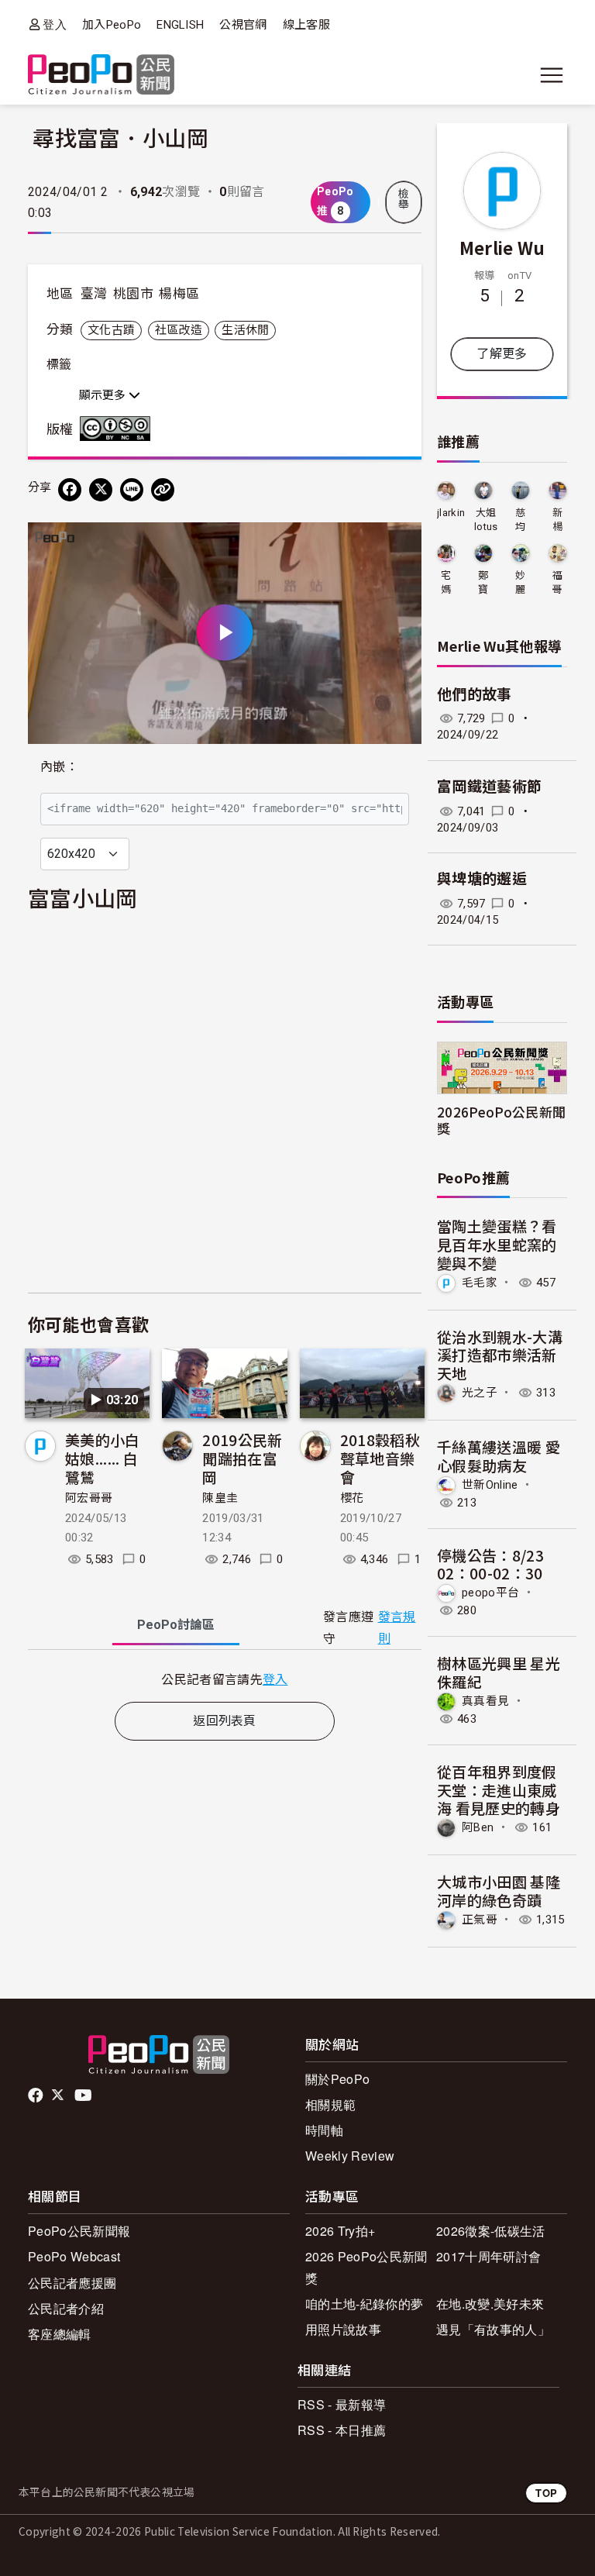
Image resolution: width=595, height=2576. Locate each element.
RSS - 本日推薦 (342, 2430)
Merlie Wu (502, 247)
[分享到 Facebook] (70, 490)
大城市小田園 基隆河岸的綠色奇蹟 (499, 1891)
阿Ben (478, 1827)
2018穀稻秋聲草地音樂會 (380, 1458)
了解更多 (502, 354)
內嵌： (59, 767)
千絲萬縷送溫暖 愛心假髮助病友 (499, 1456)
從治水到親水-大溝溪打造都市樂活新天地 (500, 1355)
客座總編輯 (60, 2334)
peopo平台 (490, 1593)
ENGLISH (180, 25)
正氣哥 (480, 1920)
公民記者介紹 (66, 2308)
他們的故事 (475, 695)
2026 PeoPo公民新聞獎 (366, 2267)
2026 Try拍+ (340, 2231)
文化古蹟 (111, 330)
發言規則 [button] (397, 1627)
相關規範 (330, 2104)
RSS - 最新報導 (342, 2404)
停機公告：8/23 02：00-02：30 (490, 1564)
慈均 (520, 520)
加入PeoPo (112, 25)
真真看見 (485, 1701)
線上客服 (306, 25)
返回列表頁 (225, 1721)
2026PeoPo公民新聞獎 (501, 1120)
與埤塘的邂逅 (482, 879)
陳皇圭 (220, 1498)
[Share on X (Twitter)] (101, 490)
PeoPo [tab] (176, 1625)
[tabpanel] (225, 1679)
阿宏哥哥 (89, 1498)
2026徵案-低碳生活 (491, 2231)
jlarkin (451, 513)
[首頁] (101, 76)
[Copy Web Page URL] (163, 490)
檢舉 (404, 199)
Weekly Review (350, 2156)
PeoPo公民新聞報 (79, 2231)
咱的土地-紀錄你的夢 (364, 2304)
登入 (55, 24)
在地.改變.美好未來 (490, 2304)
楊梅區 (179, 294)
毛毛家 (480, 1283)
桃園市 (133, 294)
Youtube (84, 2096)
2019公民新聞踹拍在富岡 (242, 1458)
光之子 (480, 1393)
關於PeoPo (337, 2079)
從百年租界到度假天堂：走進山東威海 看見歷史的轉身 (499, 1790)
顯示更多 (104, 395)
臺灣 (94, 294)
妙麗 (520, 582)
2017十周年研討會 (488, 2256)
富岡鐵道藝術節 (489, 787)
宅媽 (446, 582)
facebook (37, 2096)
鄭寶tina (483, 583)
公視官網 (243, 25)
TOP (546, 2493)
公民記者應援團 (72, 2283)
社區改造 (179, 330)
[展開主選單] (552, 75)
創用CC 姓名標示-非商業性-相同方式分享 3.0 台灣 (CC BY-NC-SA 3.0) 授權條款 (119, 429)
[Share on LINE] (132, 490)
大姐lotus (486, 520)
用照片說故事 (343, 2329)
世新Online (490, 1484)
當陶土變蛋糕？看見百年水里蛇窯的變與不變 (497, 1244)
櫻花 (352, 1498)
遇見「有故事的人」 (493, 2329)
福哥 (557, 582)
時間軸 (324, 2130)
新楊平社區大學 (557, 520)
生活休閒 (245, 330)
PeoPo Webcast (74, 2256)
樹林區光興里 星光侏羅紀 (499, 1672)
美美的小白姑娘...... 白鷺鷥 (103, 1458)
